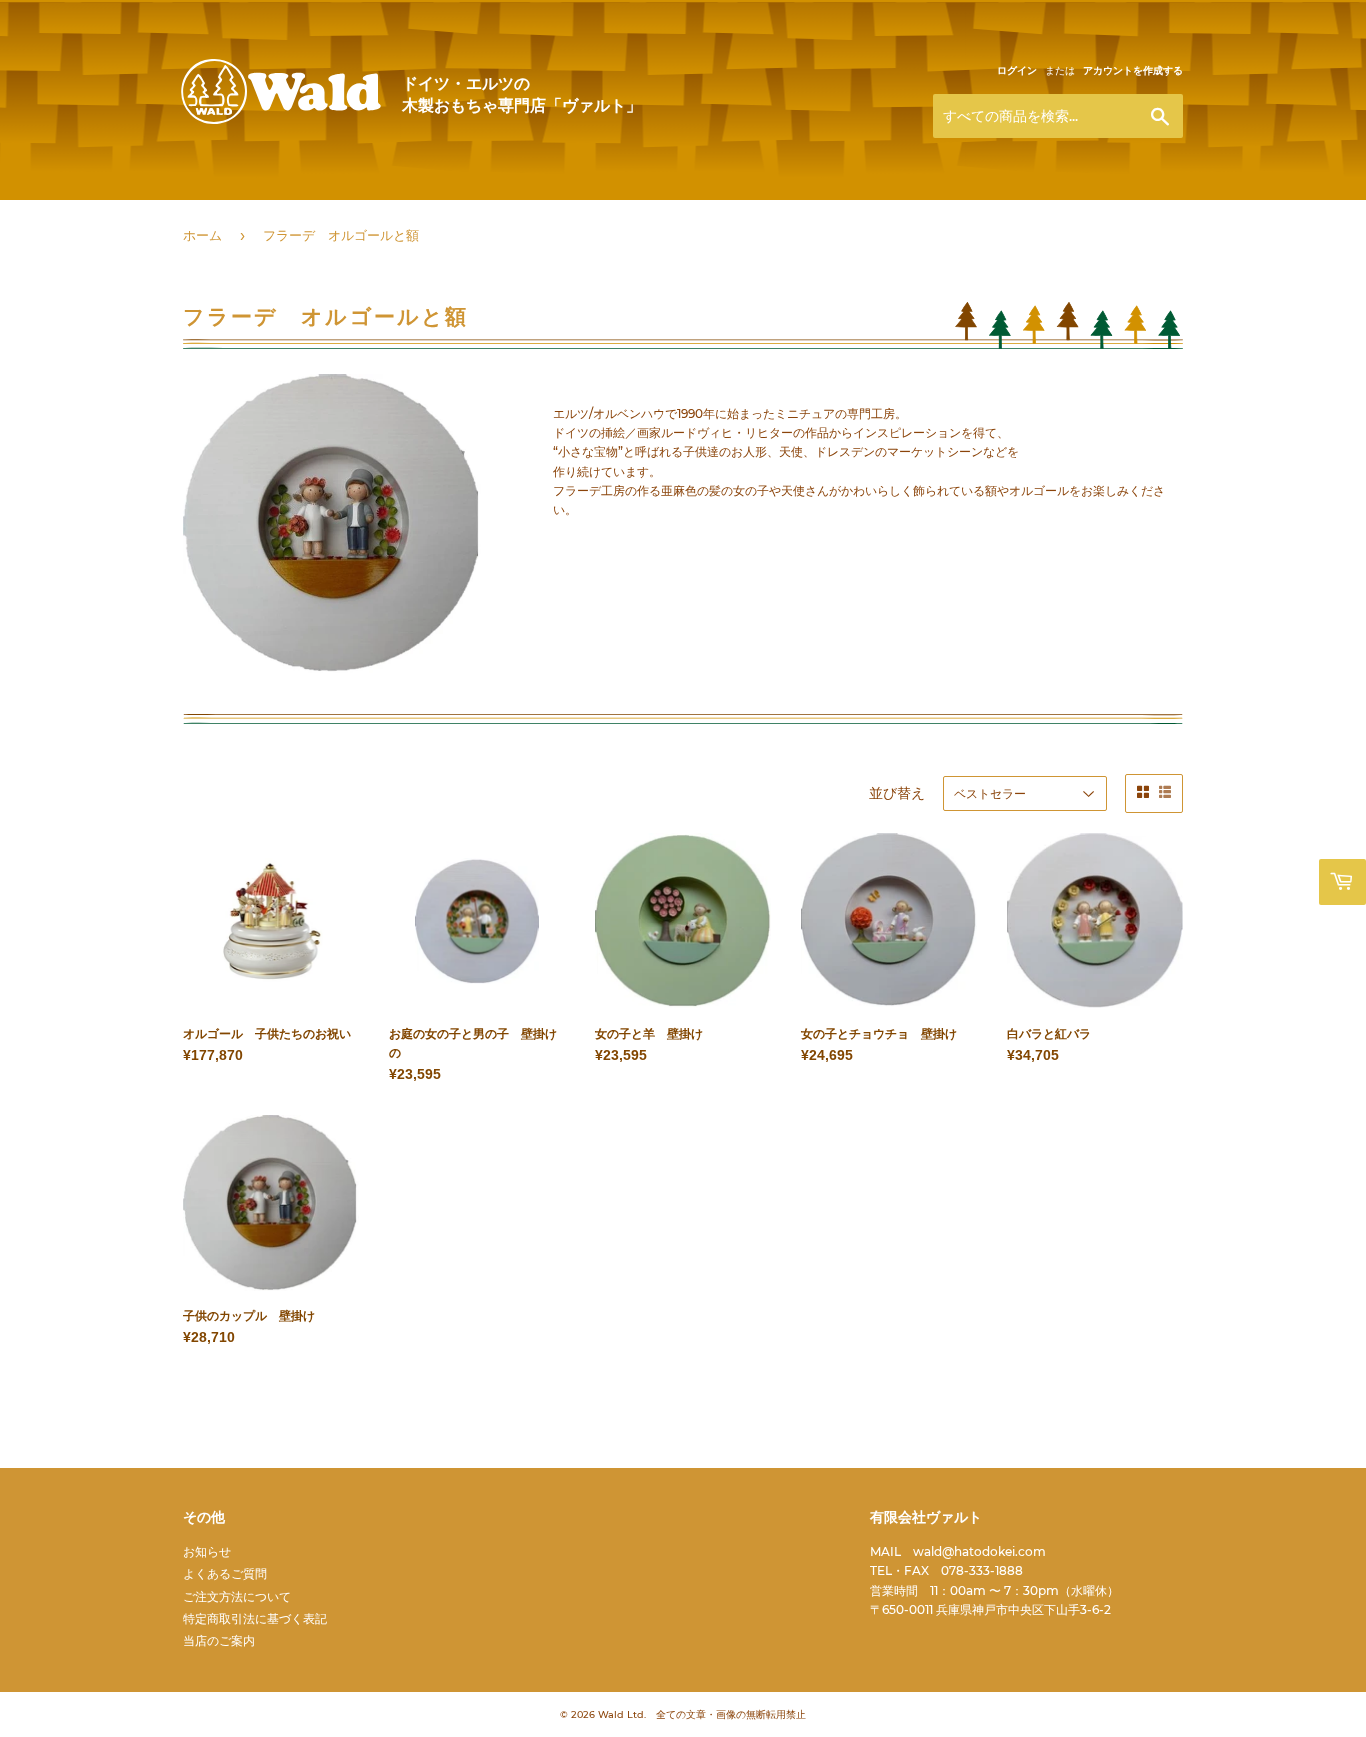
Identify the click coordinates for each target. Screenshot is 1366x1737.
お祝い (798, 209)
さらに (964, 209)
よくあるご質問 (225, 1573)
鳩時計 (888, 209)
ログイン (1017, 70)
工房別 (282, 209)
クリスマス (692, 209)
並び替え (897, 793)
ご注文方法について (237, 1596)
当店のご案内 (219, 1640)
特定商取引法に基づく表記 (255, 1618)
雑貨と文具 (572, 209)
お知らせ (207, 1551)
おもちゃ (459, 209)
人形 (367, 209)
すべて (204, 209)
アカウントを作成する (1133, 70)
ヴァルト (281, 121)
